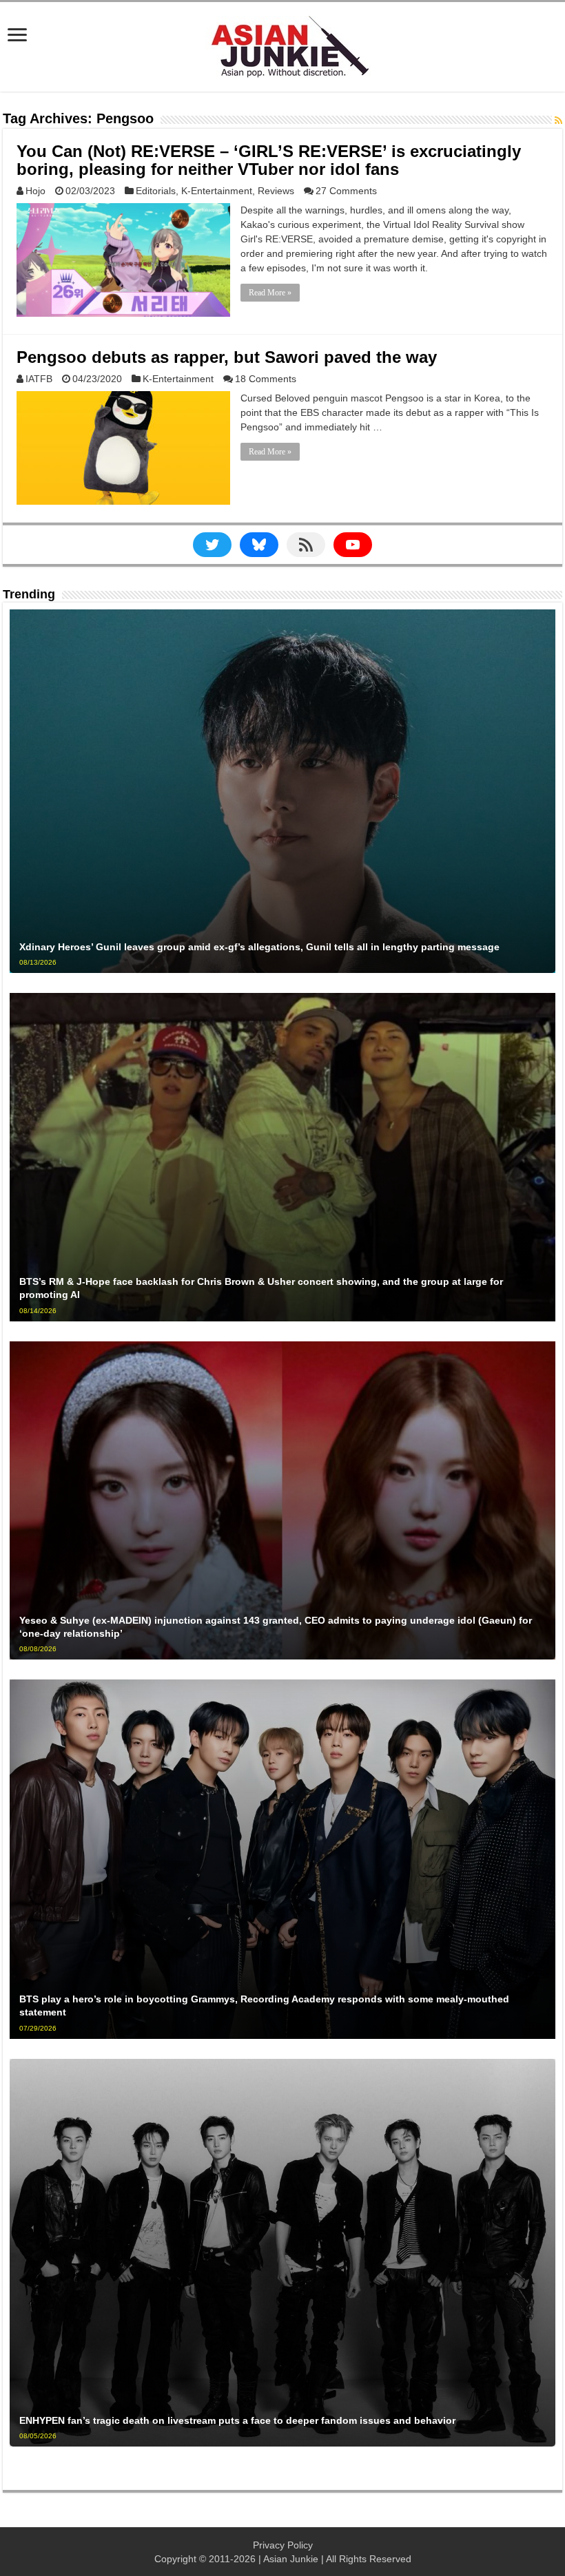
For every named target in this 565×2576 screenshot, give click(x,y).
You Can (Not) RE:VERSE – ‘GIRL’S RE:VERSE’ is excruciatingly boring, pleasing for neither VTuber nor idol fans (269, 160)
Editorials (156, 191)
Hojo (35, 191)
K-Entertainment (217, 191)
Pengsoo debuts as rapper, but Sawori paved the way (227, 357)
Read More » (270, 293)
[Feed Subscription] (558, 121)
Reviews (276, 191)
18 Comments (266, 379)
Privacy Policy (283, 2545)
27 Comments (346, 191)
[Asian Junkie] (282, 44)
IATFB (39, 379)
